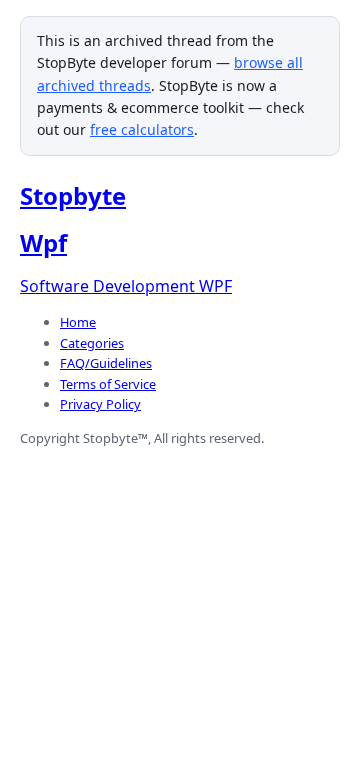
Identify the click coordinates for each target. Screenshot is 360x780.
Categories (92, 343)
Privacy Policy (100, 404)
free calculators (142, 129)
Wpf (43, 242)
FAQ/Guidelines (106, 363)
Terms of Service (108, 384)
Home (78, 322)
